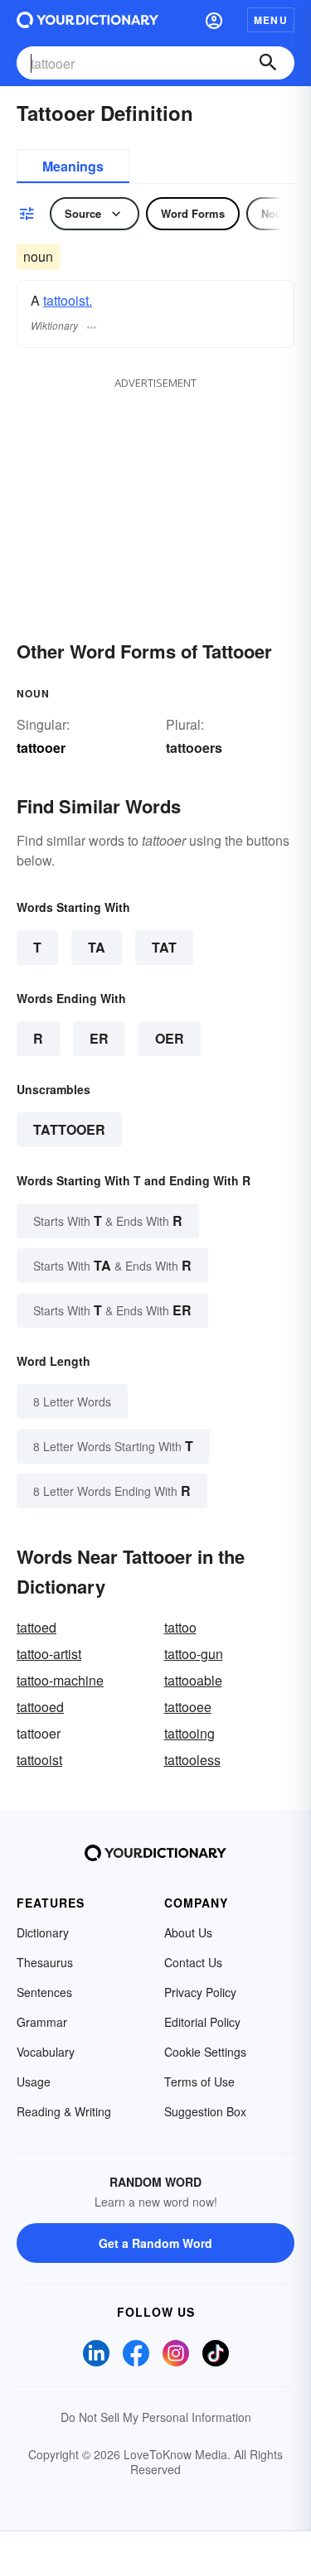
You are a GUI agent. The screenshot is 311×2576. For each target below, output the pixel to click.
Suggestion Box (205, 2111)
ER (99, 1038)
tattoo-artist (49, 1654)
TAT (164, 947)
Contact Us (193, 1962)
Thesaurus (45, 1962)
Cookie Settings (205, 2052)
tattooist (39, 1760)
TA (97, 947)
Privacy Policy (200, 1992)
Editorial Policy (202, 2022)
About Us (188, 1932)
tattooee (188, 1707)
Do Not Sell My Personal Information (156, 2417)
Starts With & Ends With (108, 1220)
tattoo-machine (60, 1680)
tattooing (190, 1733)
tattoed (36, 1627)
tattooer (69, 1129)
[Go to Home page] (87, 20)
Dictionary (43, 1932)
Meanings (73, 166)
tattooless (192, 1760)
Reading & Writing (64, 2111)
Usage (34, 2082)
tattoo (180, 1627)
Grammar (42, 2022)
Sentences (44, 1992)
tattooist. (68, 300)
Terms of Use (199, 2082)
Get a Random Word (155, 2243)
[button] (214, 20)
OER (170, 1038)
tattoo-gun (194, 1654)
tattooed (40, 1707)
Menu (271, 20)
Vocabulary (46, 2052)
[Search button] (268, 63)
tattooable (193, 1680)
